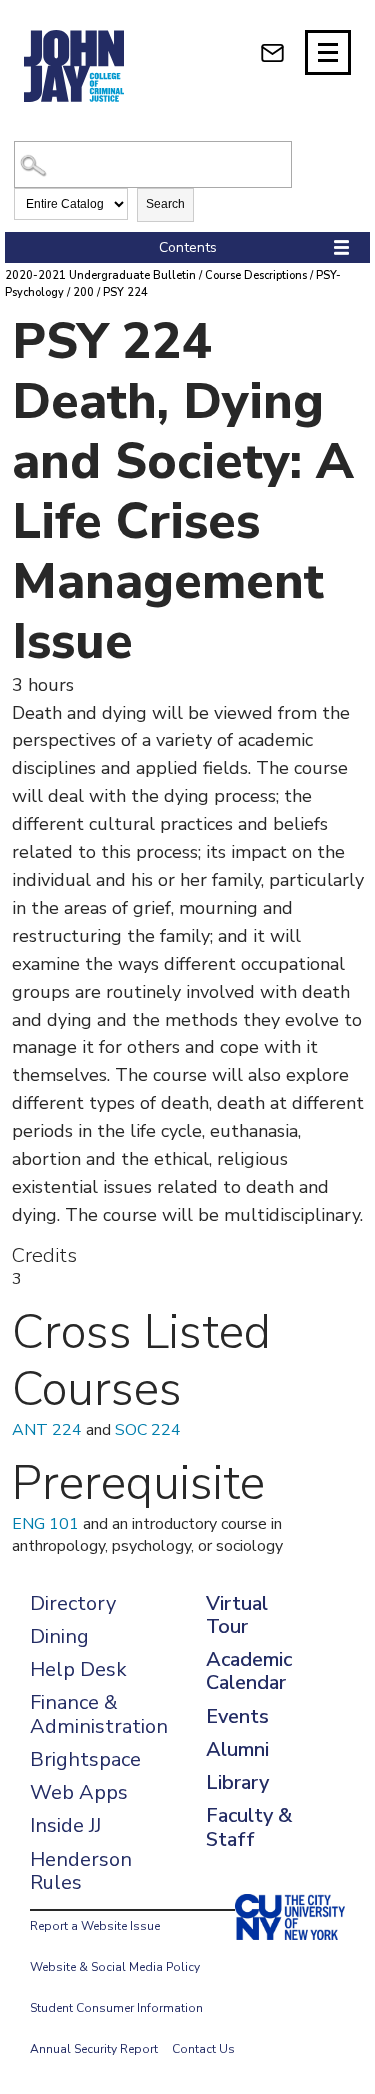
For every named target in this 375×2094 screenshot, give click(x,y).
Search (165, 204)
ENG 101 (45, 1524)
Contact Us (203, 2049)
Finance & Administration (99, 1714)
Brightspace (85, 1759)
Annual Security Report (94, 2049)
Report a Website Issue (95, 1926)
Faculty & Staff (249, 1827)
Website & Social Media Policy (115, 1967)
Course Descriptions (256, 275)
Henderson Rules (81, 1871)
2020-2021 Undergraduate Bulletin (100, 275)
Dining (59, 1636)
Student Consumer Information (116, 2008)
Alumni (237, 1749)
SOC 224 (148, 1430)
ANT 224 (47, 1430)
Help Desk (78, 1669)
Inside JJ (65, 1825)
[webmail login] (272, 52)
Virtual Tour (237, 1615)
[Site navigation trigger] (328, 52)
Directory (73, 1603)
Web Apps (79, 1792)
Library (237, 1782)
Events (237, 1716)
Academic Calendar (249, 1671)
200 (83, 292)
